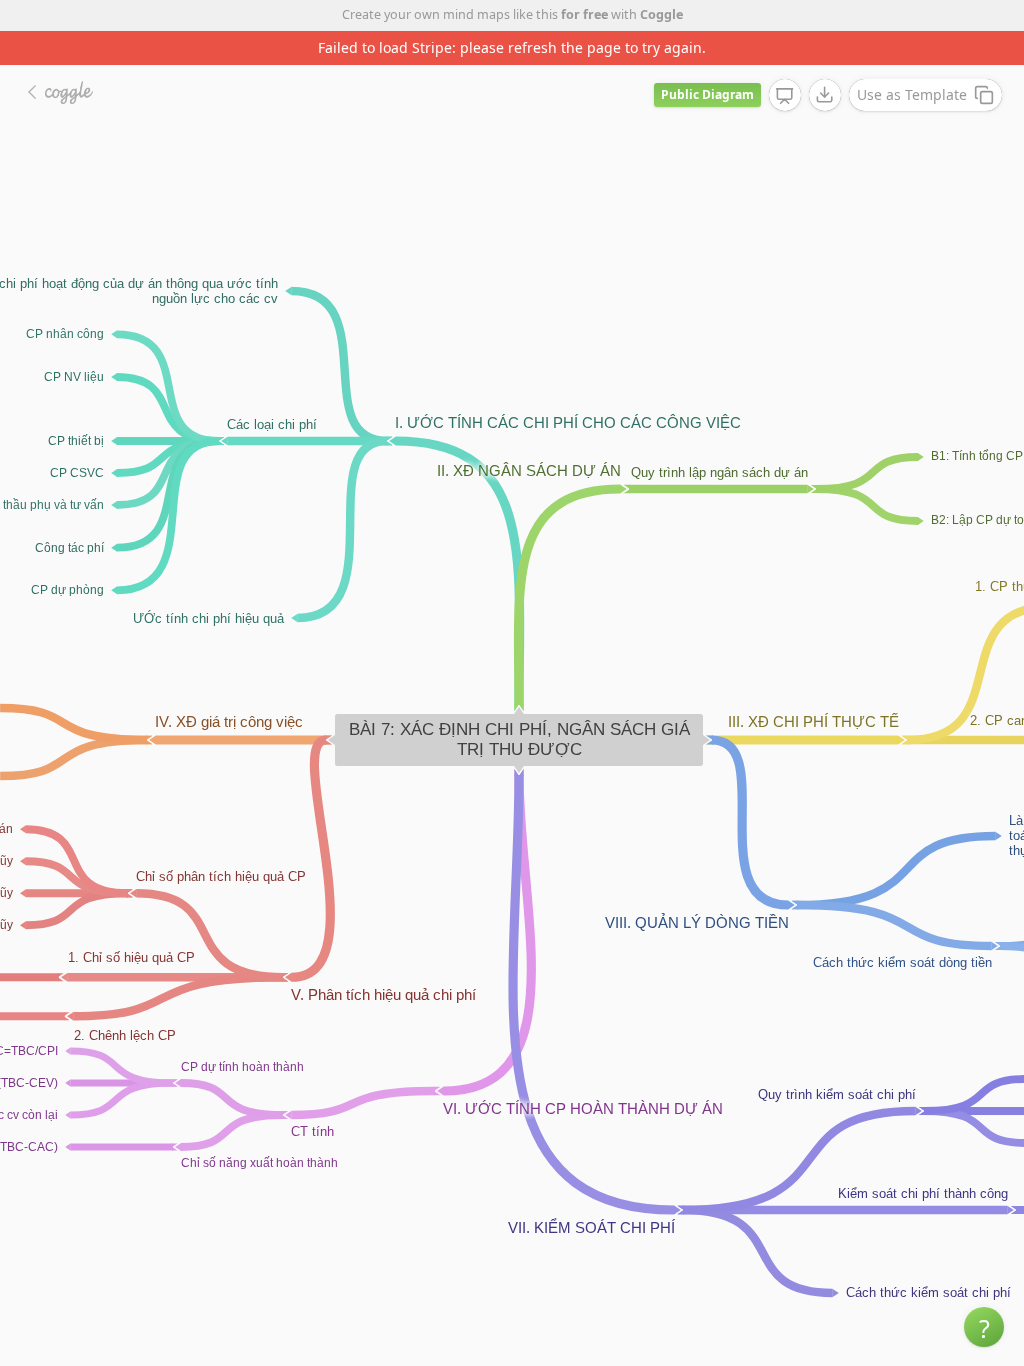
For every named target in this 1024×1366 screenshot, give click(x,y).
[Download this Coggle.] (825, 95)
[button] (984, 1327)
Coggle (661, 14)
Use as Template (912, 94)
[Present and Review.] (785, 96)
